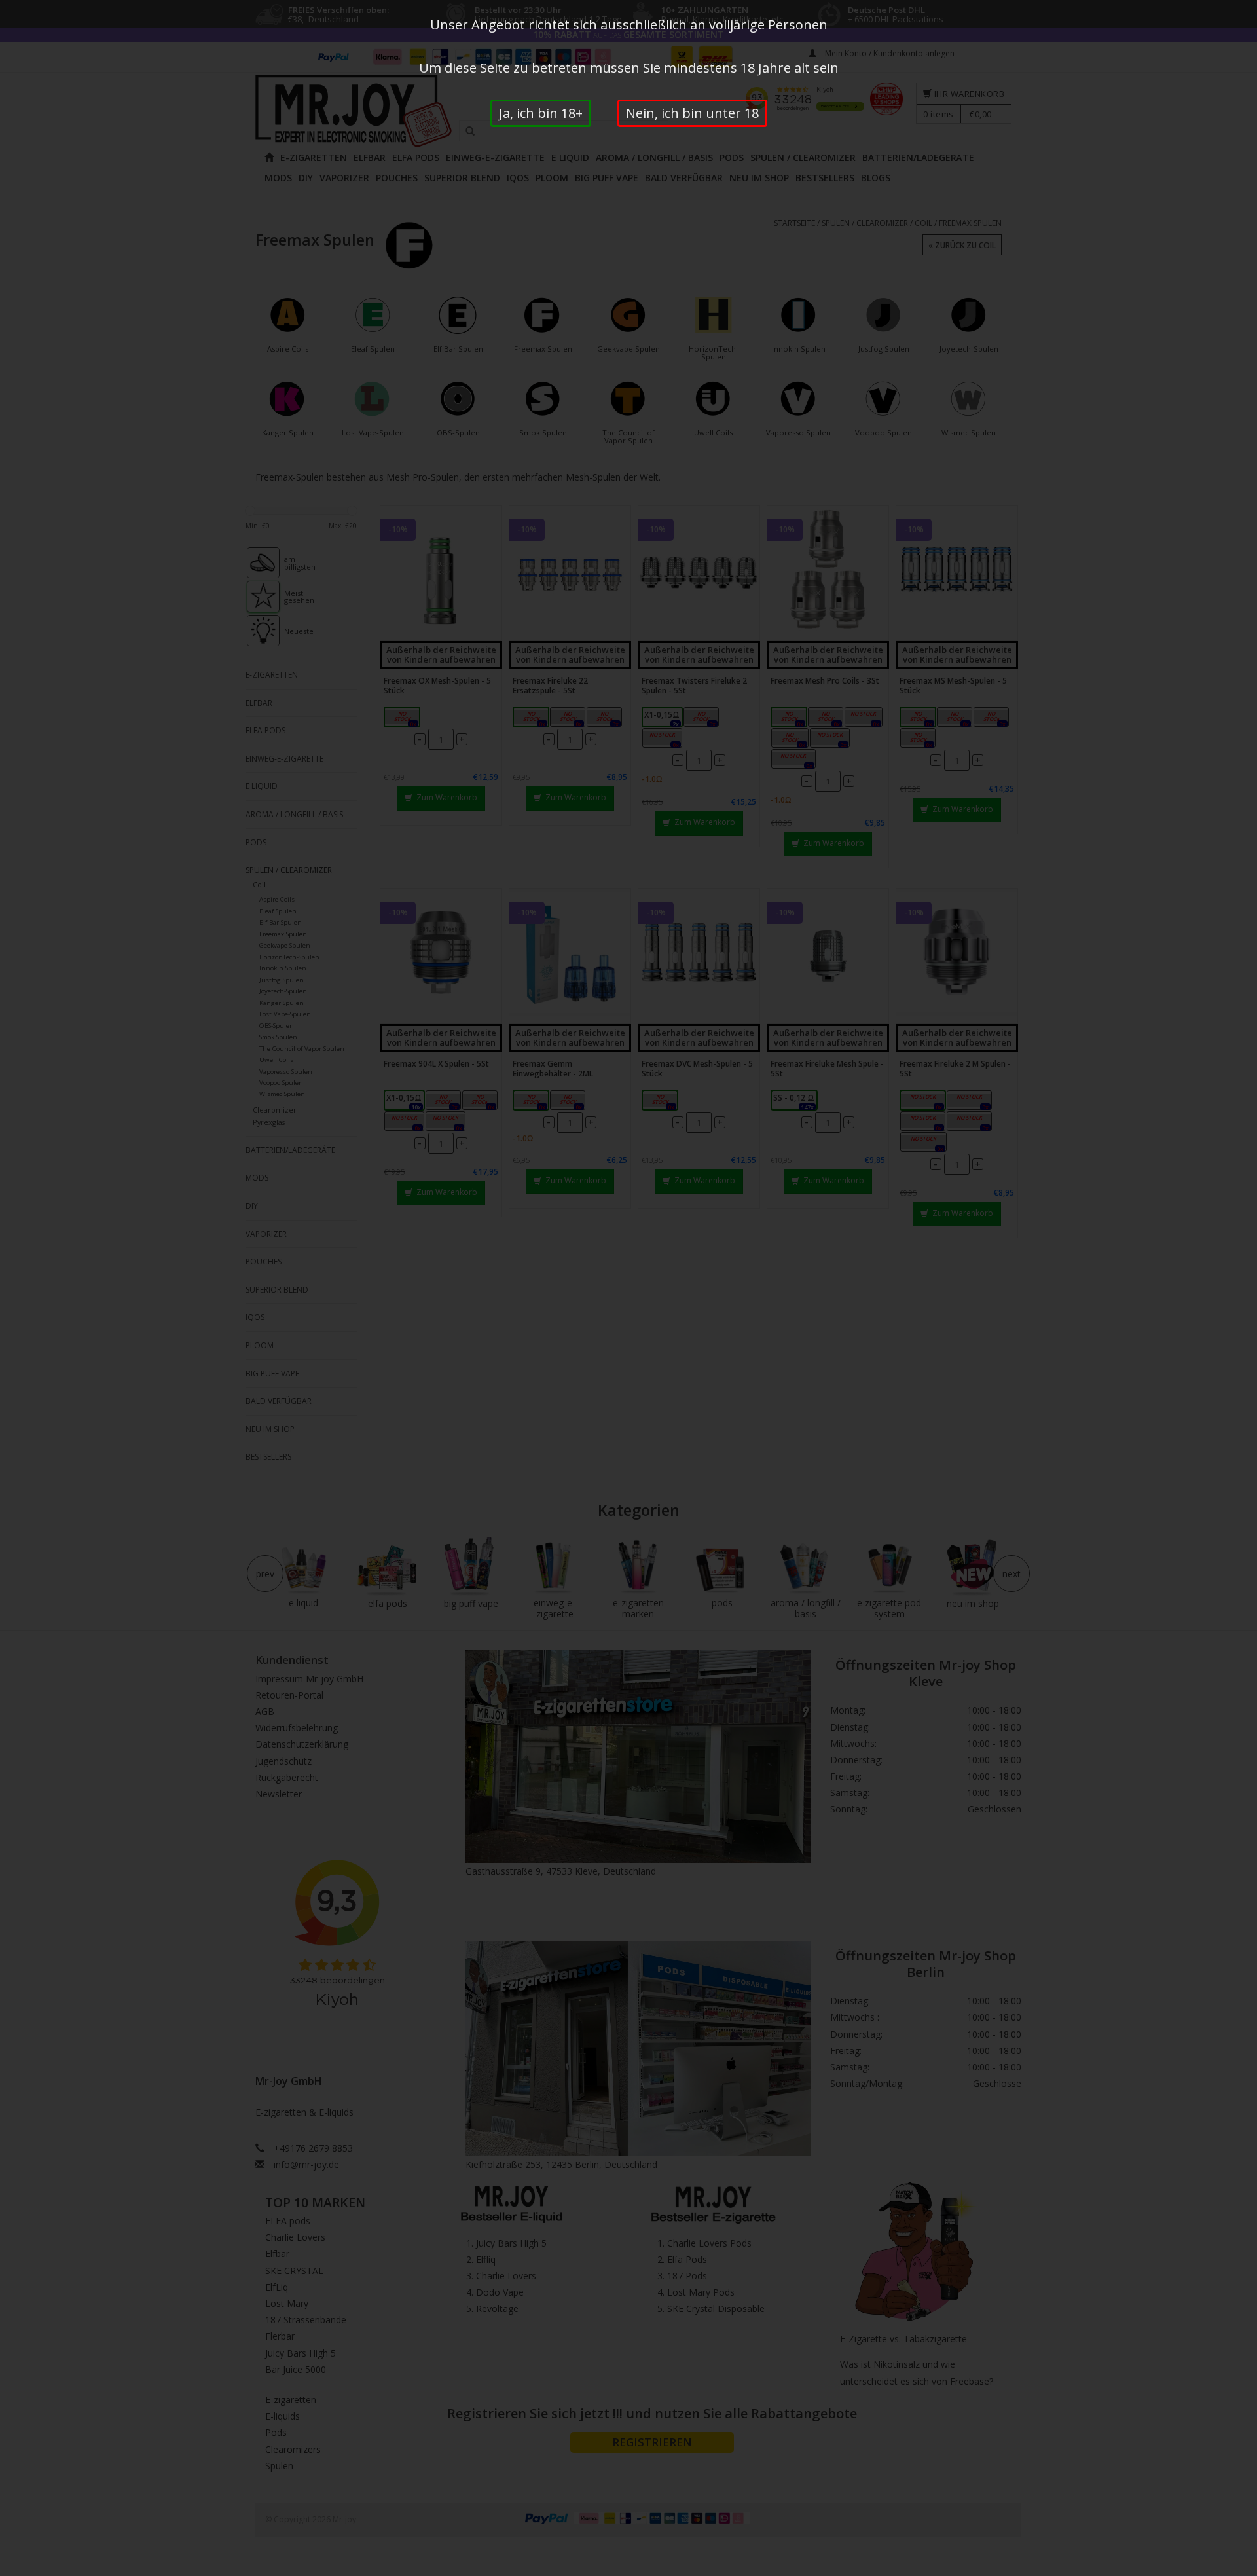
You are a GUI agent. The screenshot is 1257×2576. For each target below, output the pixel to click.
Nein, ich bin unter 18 (692, 113)
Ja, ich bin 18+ (541, 113)
